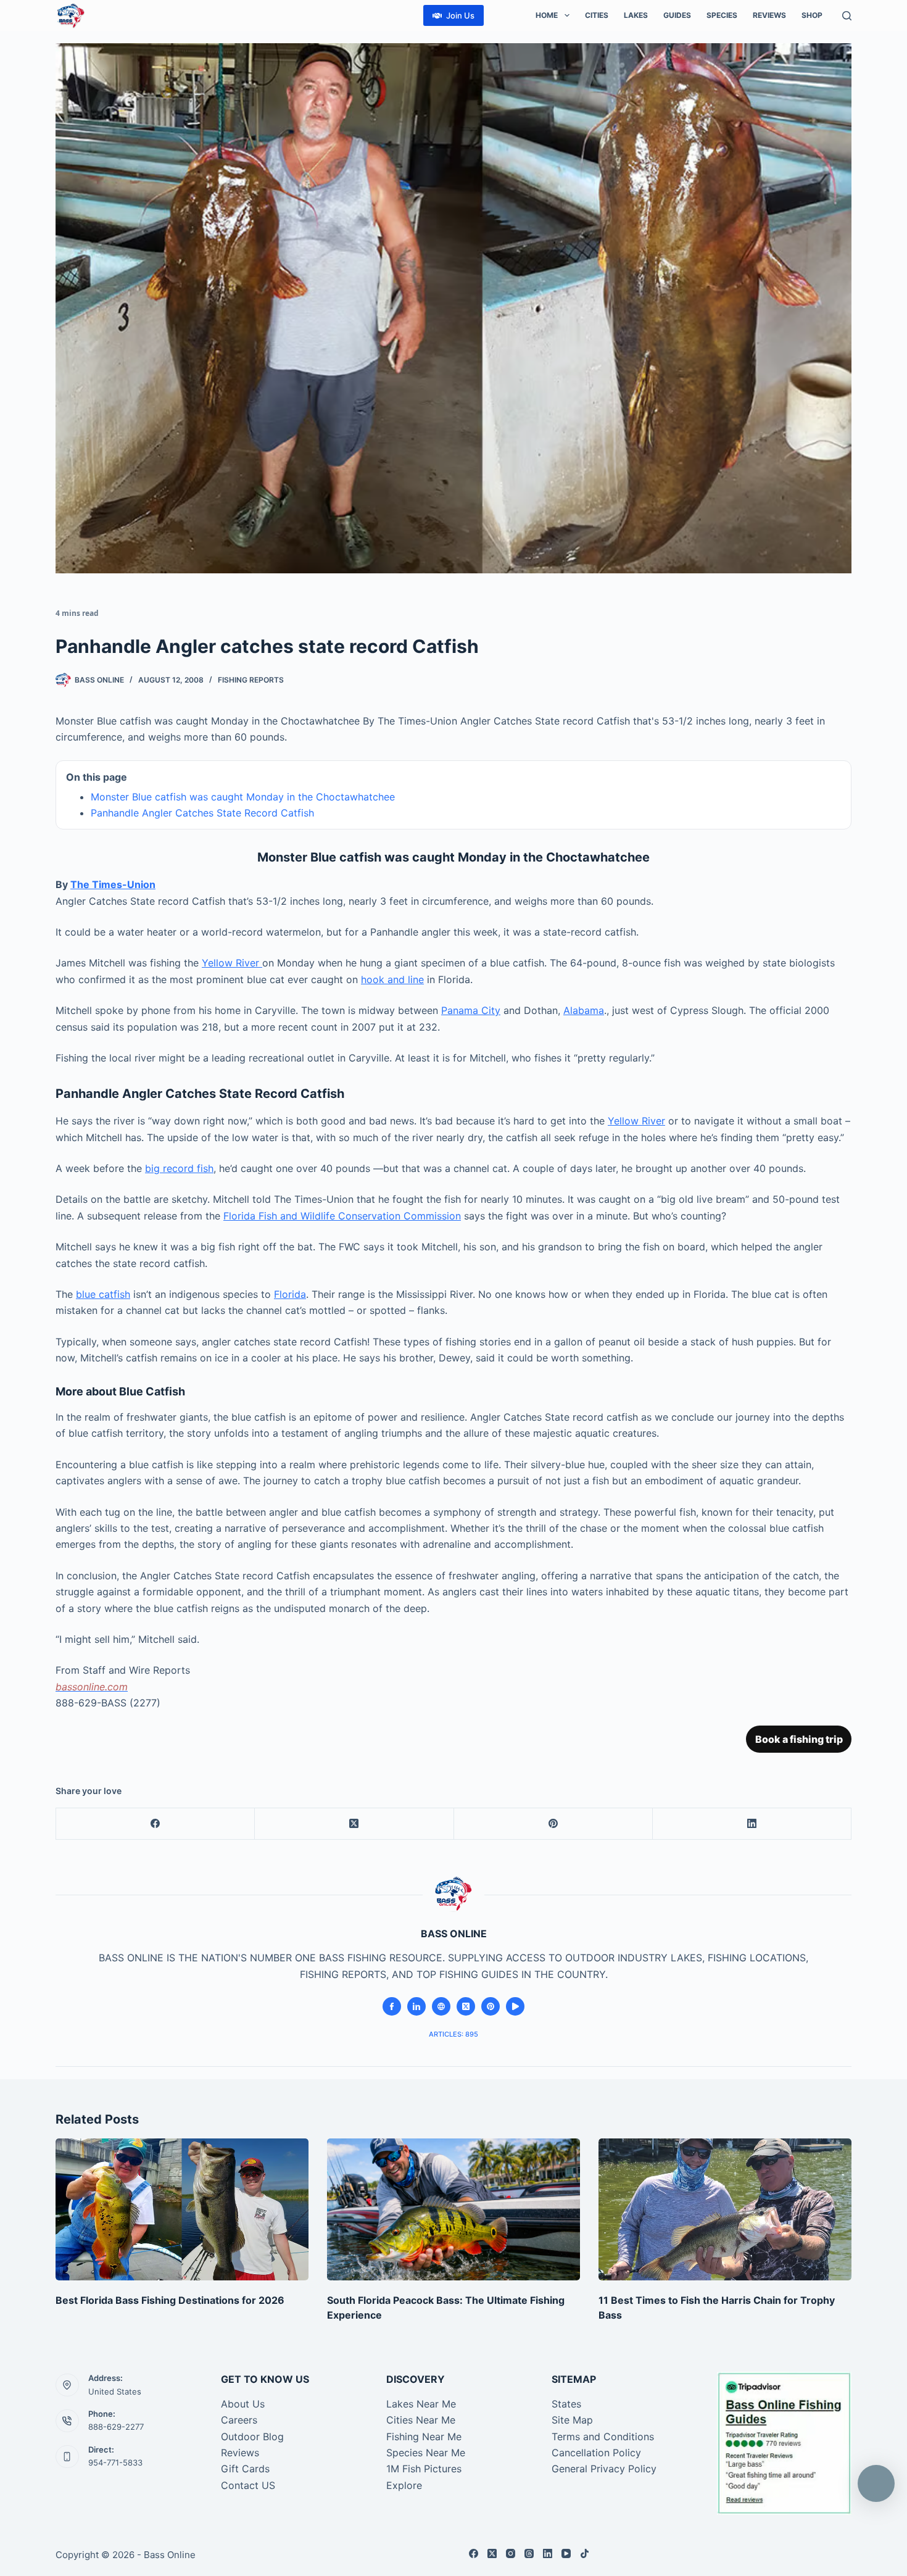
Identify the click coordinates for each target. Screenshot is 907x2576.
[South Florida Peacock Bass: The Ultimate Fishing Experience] (453, 2210)
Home (547, 15)
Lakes (636, 15)
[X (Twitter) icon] (466, 2006)
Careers (239, 2420)
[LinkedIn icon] (416, 2006)
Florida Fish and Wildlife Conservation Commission (342, 1216)
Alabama (584, 1010)
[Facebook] (155, 1824)
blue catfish (103, 1294)
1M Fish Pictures (424, 2469)
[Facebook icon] (392, 2006)
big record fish (179, 1168)
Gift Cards (245, 2469)
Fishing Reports (251, 680)
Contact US (248, 2485)
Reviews (769, 15)
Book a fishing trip (799, 1739)
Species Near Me (426, 2453)
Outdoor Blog (252, 2437)
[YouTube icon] (515, 2006)
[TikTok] (585, 2553)
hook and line (392, 979)
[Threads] (529, 2553)
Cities (597, 15)
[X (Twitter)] (354, 1824)
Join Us (460, 15)
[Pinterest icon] (491, 2006)
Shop (812, 15)
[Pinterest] (553, 1824)
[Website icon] (441, 2006)
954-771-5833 (115, 2462)
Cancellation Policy (596, 2453)
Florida (290, 1294)
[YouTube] (566, 2553)
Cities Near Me (421, 2420)
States (566, 2404)
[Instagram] (511, 2553)
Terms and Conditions (603, 2437)
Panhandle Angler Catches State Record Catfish (202, 813)
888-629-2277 (116, 2427)
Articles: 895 (453, 2034)
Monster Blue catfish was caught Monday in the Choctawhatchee (243, 797)
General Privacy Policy (604, 2469)
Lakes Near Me (421, 2404)
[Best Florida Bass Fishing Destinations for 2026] (182, 2210)
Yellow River (232, 963)
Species (722, 15)
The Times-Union (113, 884)
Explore (404, 2485)
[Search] (847, 16)
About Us (243, 2404)
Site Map (572, 2420)
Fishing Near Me (424, 2437)
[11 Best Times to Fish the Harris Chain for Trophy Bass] (725, 2210)
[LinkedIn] (752, 1824)
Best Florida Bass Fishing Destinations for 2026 (170, 2300)
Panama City (471, 1010)
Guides (677, 15)
